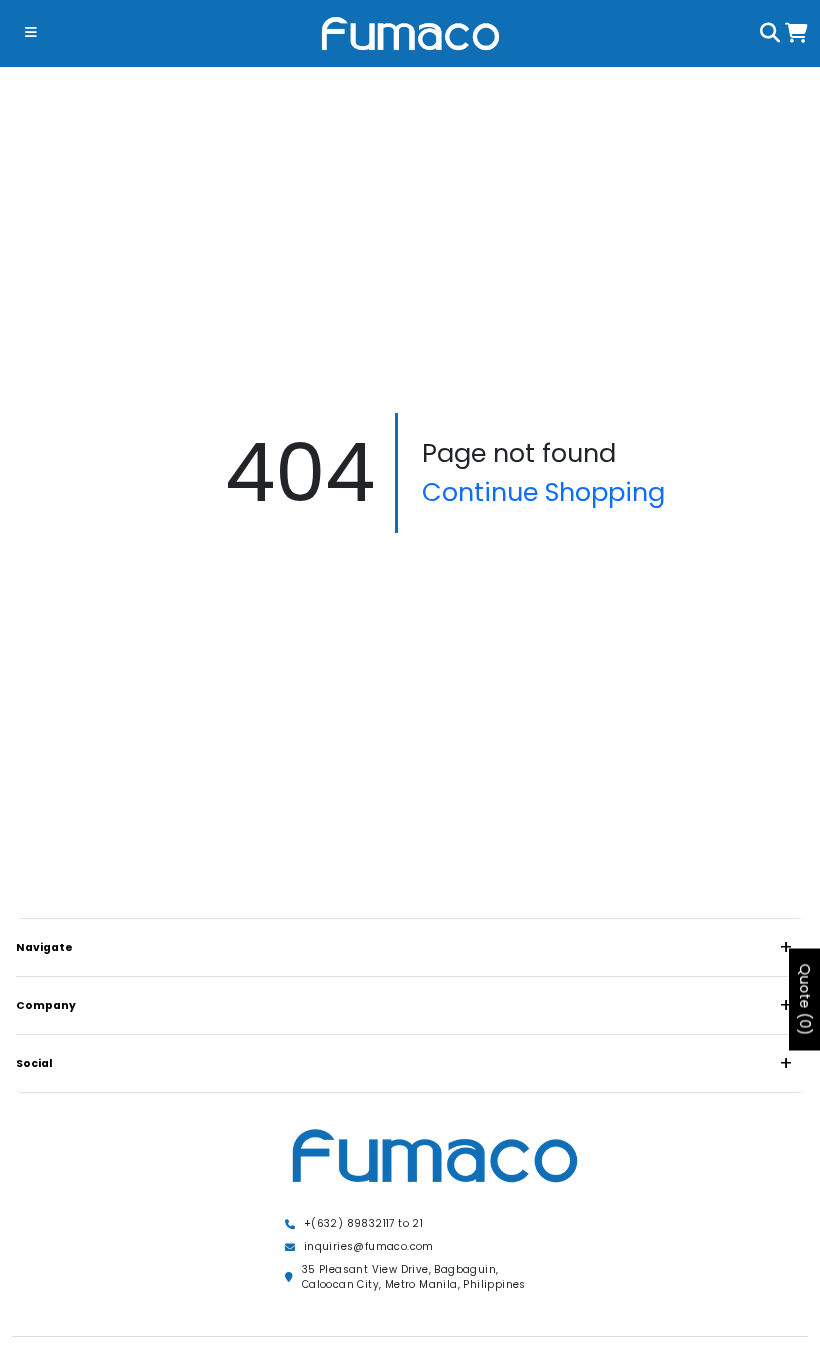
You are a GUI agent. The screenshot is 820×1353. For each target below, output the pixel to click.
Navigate (44, 947)
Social (34, 1063)
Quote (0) (805, 999)
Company (46, 1005)
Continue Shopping (543, 492)
